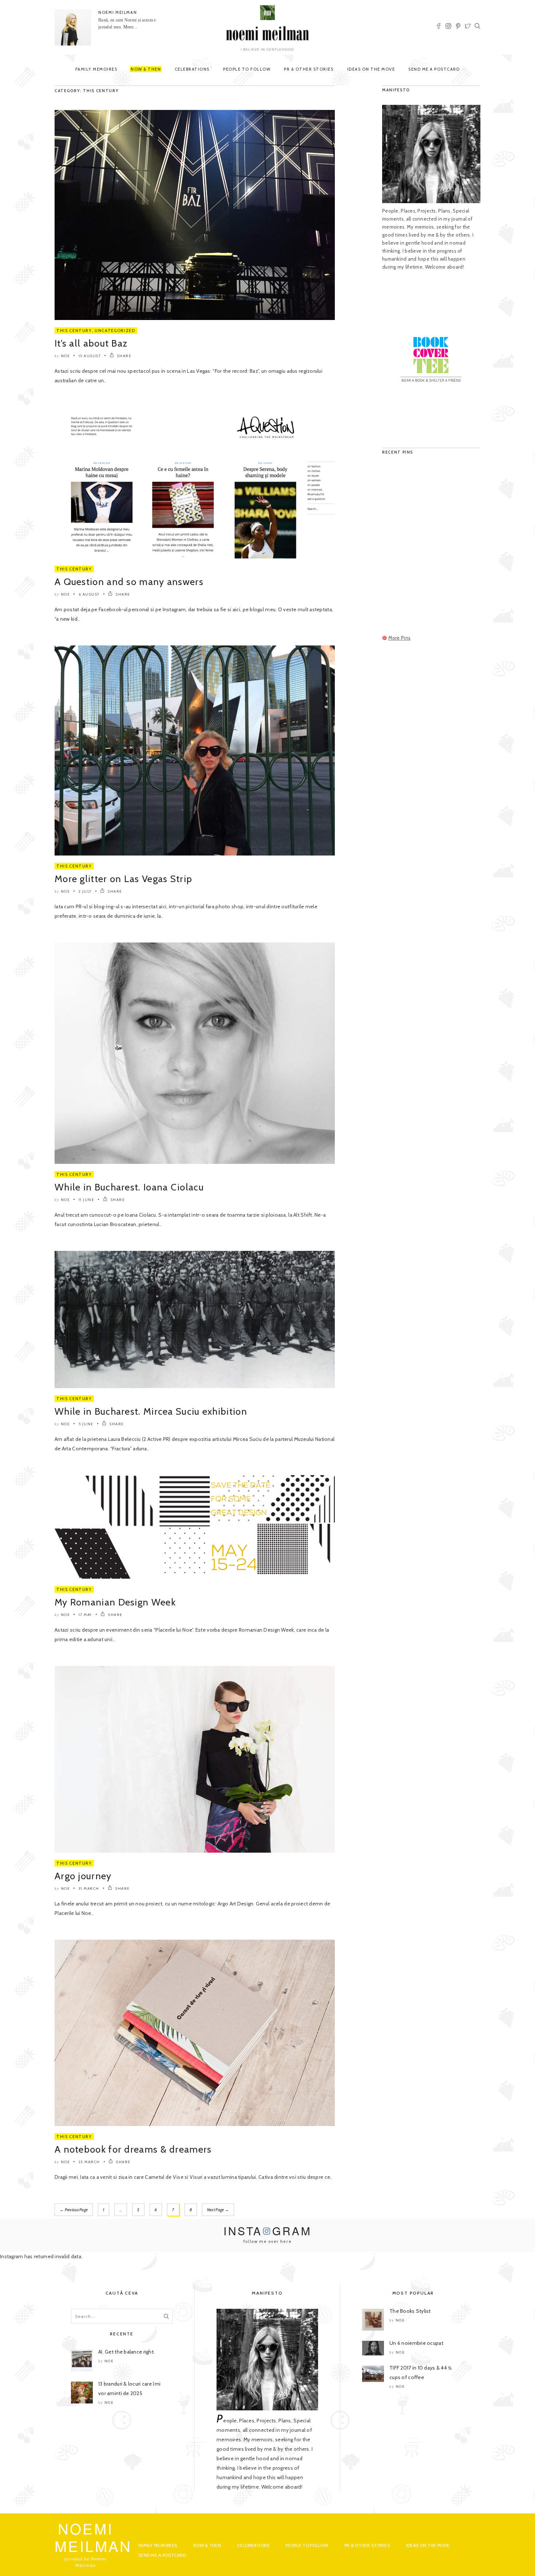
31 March (89, 1888)
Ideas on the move (371, 69)
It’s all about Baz (91, 343)
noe (66, 356)
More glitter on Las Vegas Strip (123, 879)
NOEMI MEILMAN (118, 12)
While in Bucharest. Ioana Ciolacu (129, 1187)
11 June (87, 1200)
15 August (90, 356)
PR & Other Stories (309, 69)
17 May (85, 1615)
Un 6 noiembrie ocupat (416, 2343)
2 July (85, 891)
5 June (86, 1424)
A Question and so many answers (129, 582)
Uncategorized (115, 331)
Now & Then (146, 69)
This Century (74, 331)
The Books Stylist (410, 2311)
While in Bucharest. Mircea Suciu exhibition (151, 1411)
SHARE (124, 356)
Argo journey (83, 1876)
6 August (89, 594)
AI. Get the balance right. (126, 2352)
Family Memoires (96, 69)
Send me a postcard (434, 69)
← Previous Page (74, 2210)
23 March (89, 2162)
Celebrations (192, 69)
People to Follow (247, 69)
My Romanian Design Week (115, 1602)
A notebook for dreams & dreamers (133, 2149)
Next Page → (218, 2210)
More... (130, 27)
